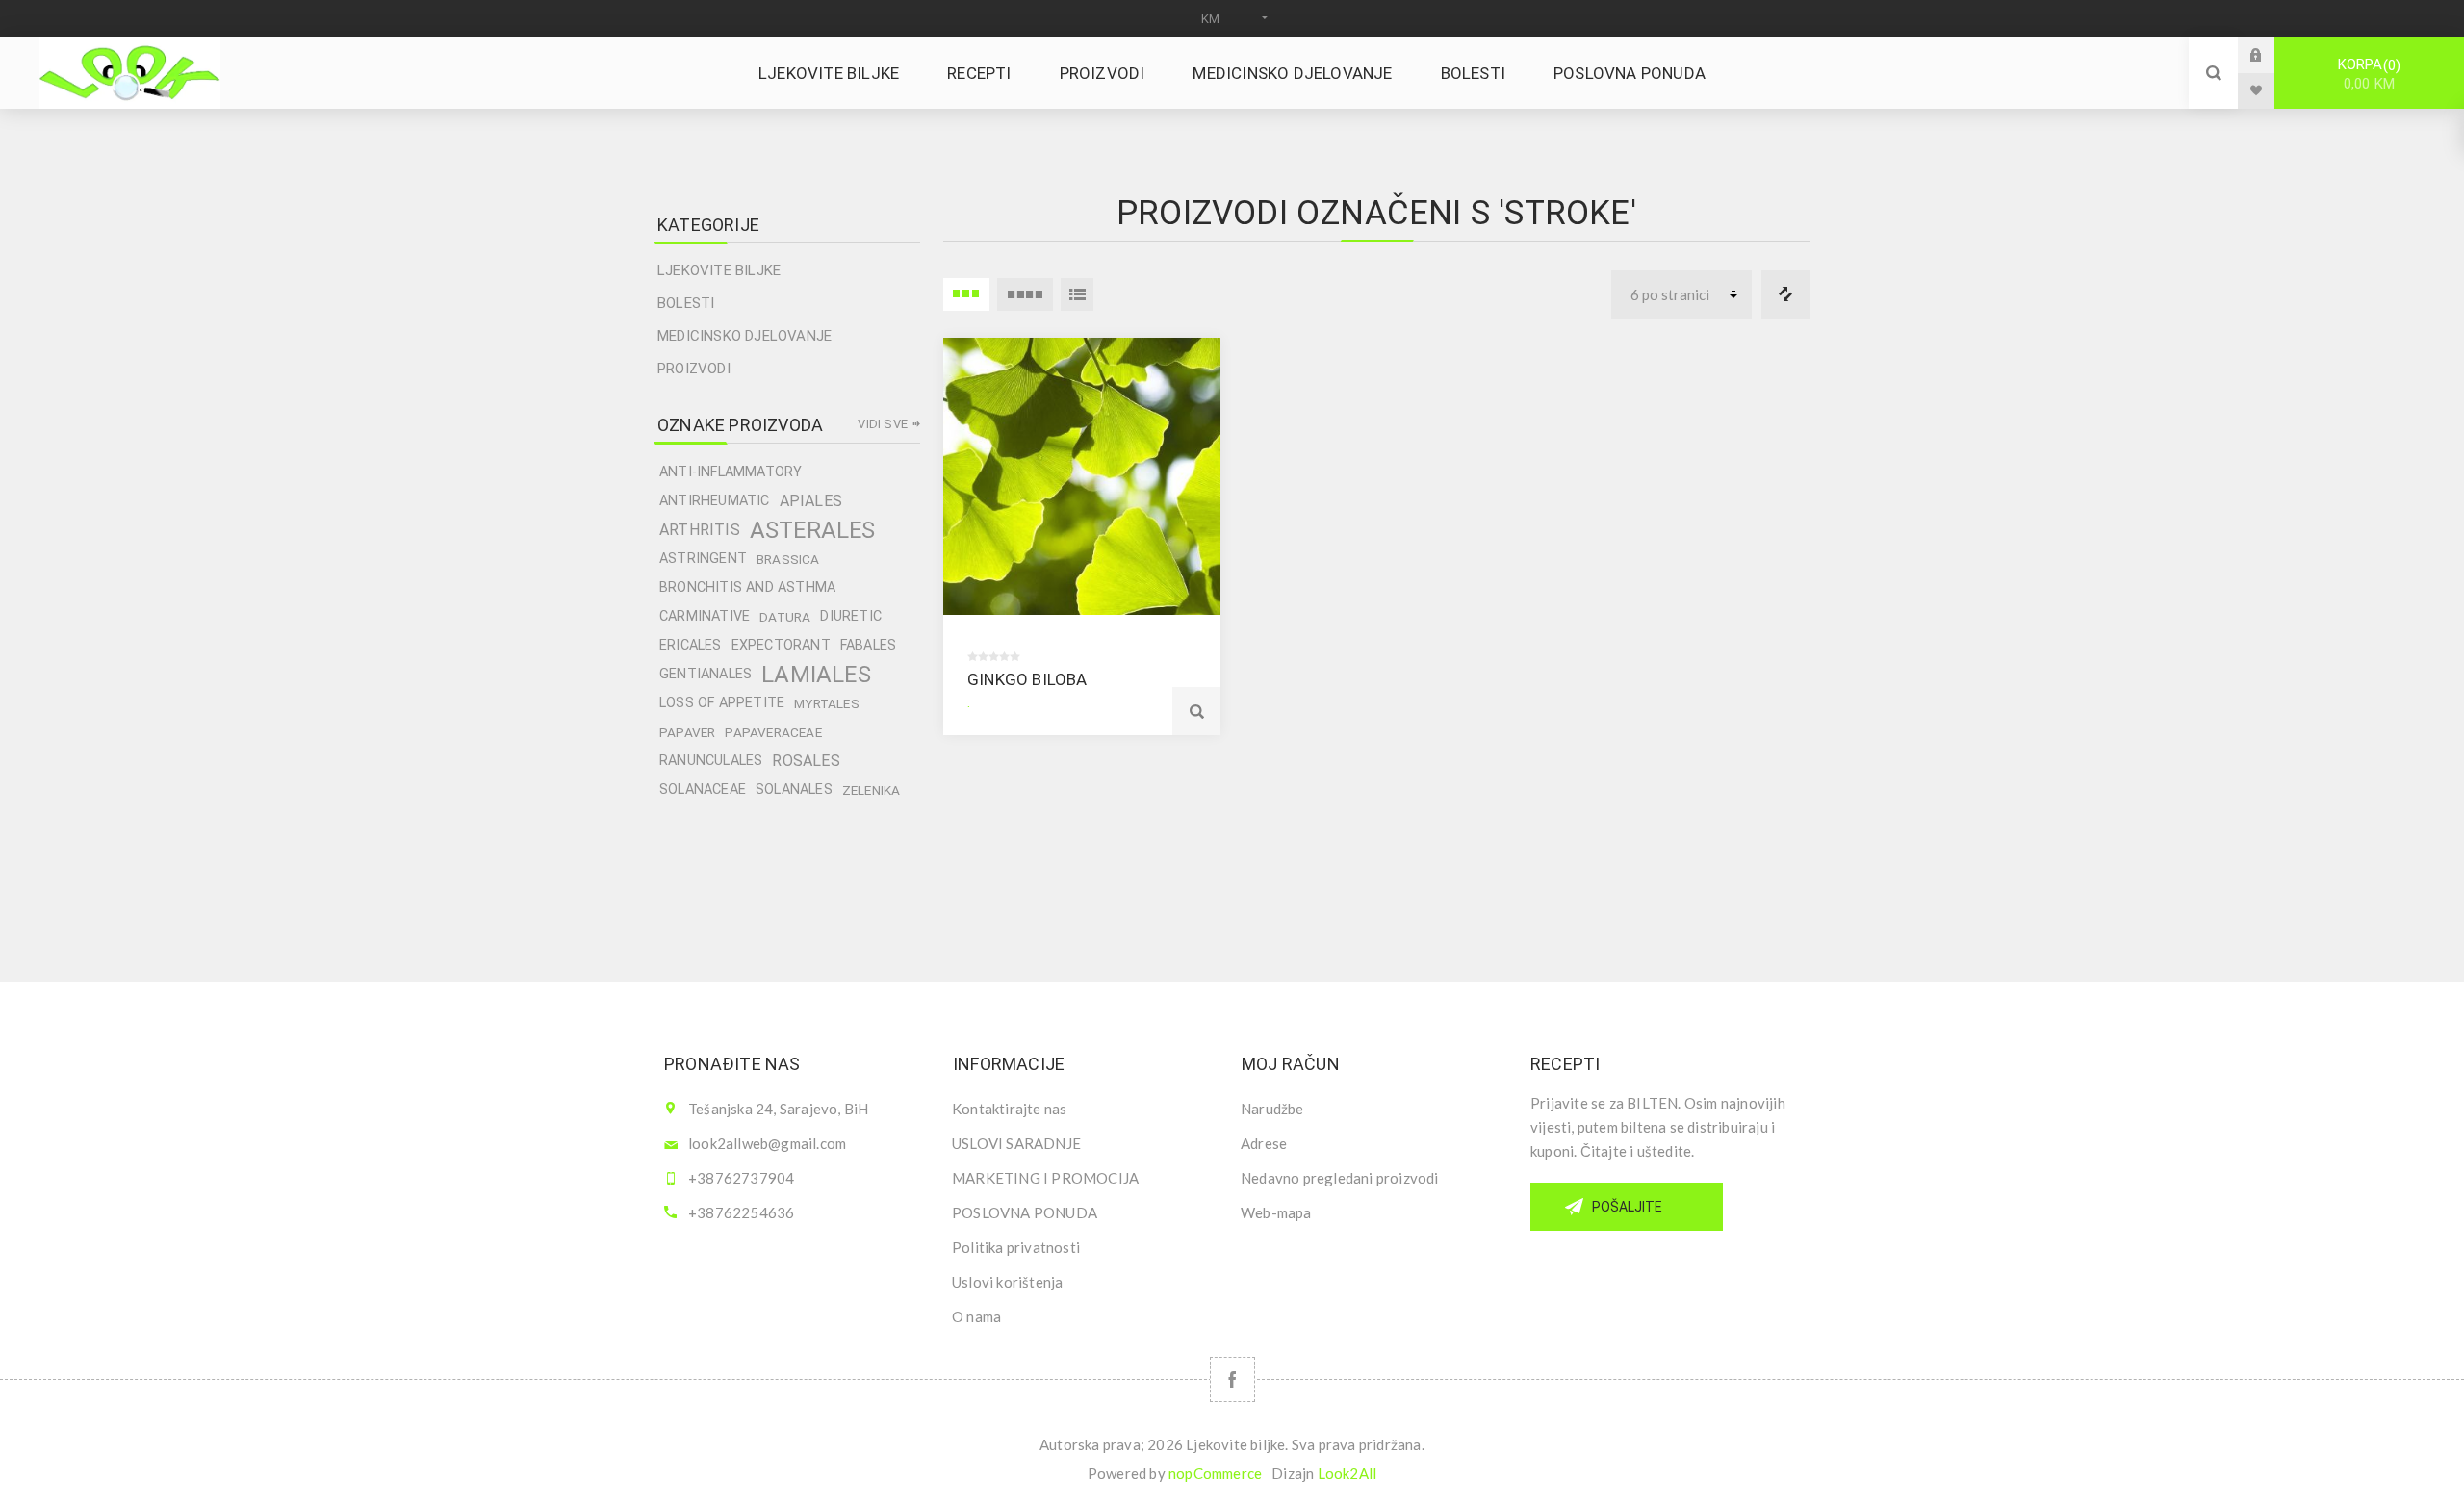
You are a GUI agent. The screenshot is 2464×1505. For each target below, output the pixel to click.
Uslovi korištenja (1007, 1282)
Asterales (813, 530)
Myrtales (827, 703)
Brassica (788, 559)
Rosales (806, 761)
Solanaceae (703, 790)
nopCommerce (1215, 1473)
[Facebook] (1232, 1379)
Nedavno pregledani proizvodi (1340, 1178)
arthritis (700, 530)
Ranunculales (711, 761)
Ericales (691, 645)
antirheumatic (715, 501)
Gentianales (706, 674)
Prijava (2271, 54)
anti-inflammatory (731, 472)
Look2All (1347, 1473)
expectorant (781, 645)
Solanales (794, 790)
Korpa (2367, 74)
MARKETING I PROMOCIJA (1045, 1178)
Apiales (811, 501)
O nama (976, 1316)
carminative (705, 616)
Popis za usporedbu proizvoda (1785, 294)
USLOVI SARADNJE (1016, 1143)
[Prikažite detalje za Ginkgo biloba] (1082, 476)
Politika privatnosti (1016, 1247)
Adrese (1264, 1143)
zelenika (872, 790)
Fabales (868, 645)
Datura (785, 617)
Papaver (687, 732)
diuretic (851, 616)
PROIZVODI (694, 369)
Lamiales (816, 675)
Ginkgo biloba (1027, 679)
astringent (703, 559)
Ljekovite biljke (719, 270)
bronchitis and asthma (747, 587)
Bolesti (686, 303)
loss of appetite (722, 703)
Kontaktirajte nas (1009, 1109)
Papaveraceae (773, 732)
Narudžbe (1272, 1109)
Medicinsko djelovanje (744, 336)
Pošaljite (1627, 1207)
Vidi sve (883, 424)
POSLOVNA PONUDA (1025, 1212)
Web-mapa (1276, 1212)
